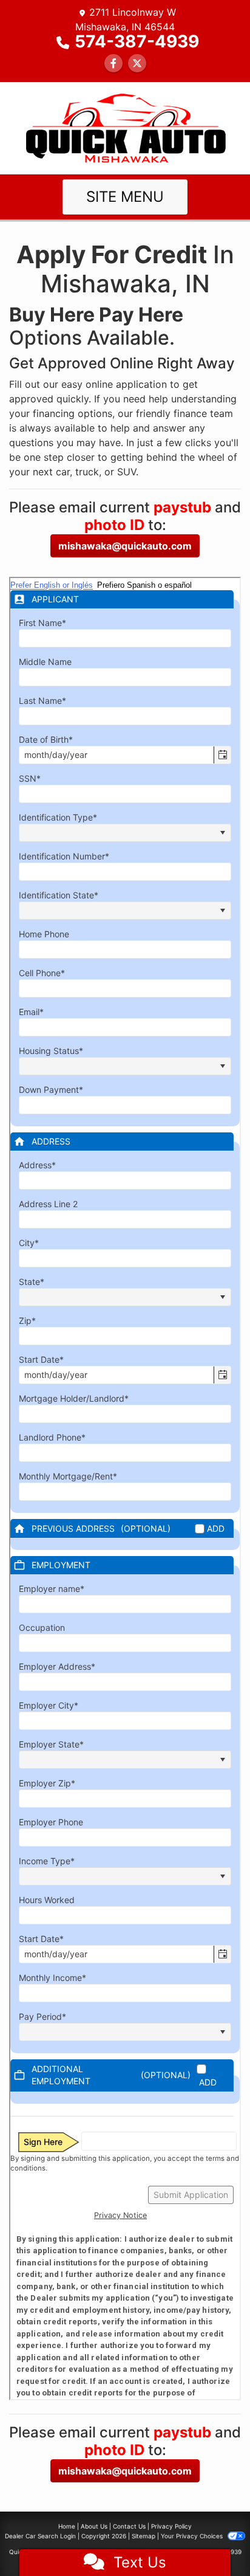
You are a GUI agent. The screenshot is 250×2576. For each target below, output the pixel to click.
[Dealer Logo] (125, 127)
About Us (94, 2526)
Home (67, 2526)
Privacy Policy (171, 2526)
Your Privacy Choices (193, 2536)
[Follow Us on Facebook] (113, 63)
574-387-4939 (137, 41)
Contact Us (129, 2526)
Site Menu (125, 197)
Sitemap (144, 2536)
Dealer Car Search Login (40, 2536)
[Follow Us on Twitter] (137, 63)
